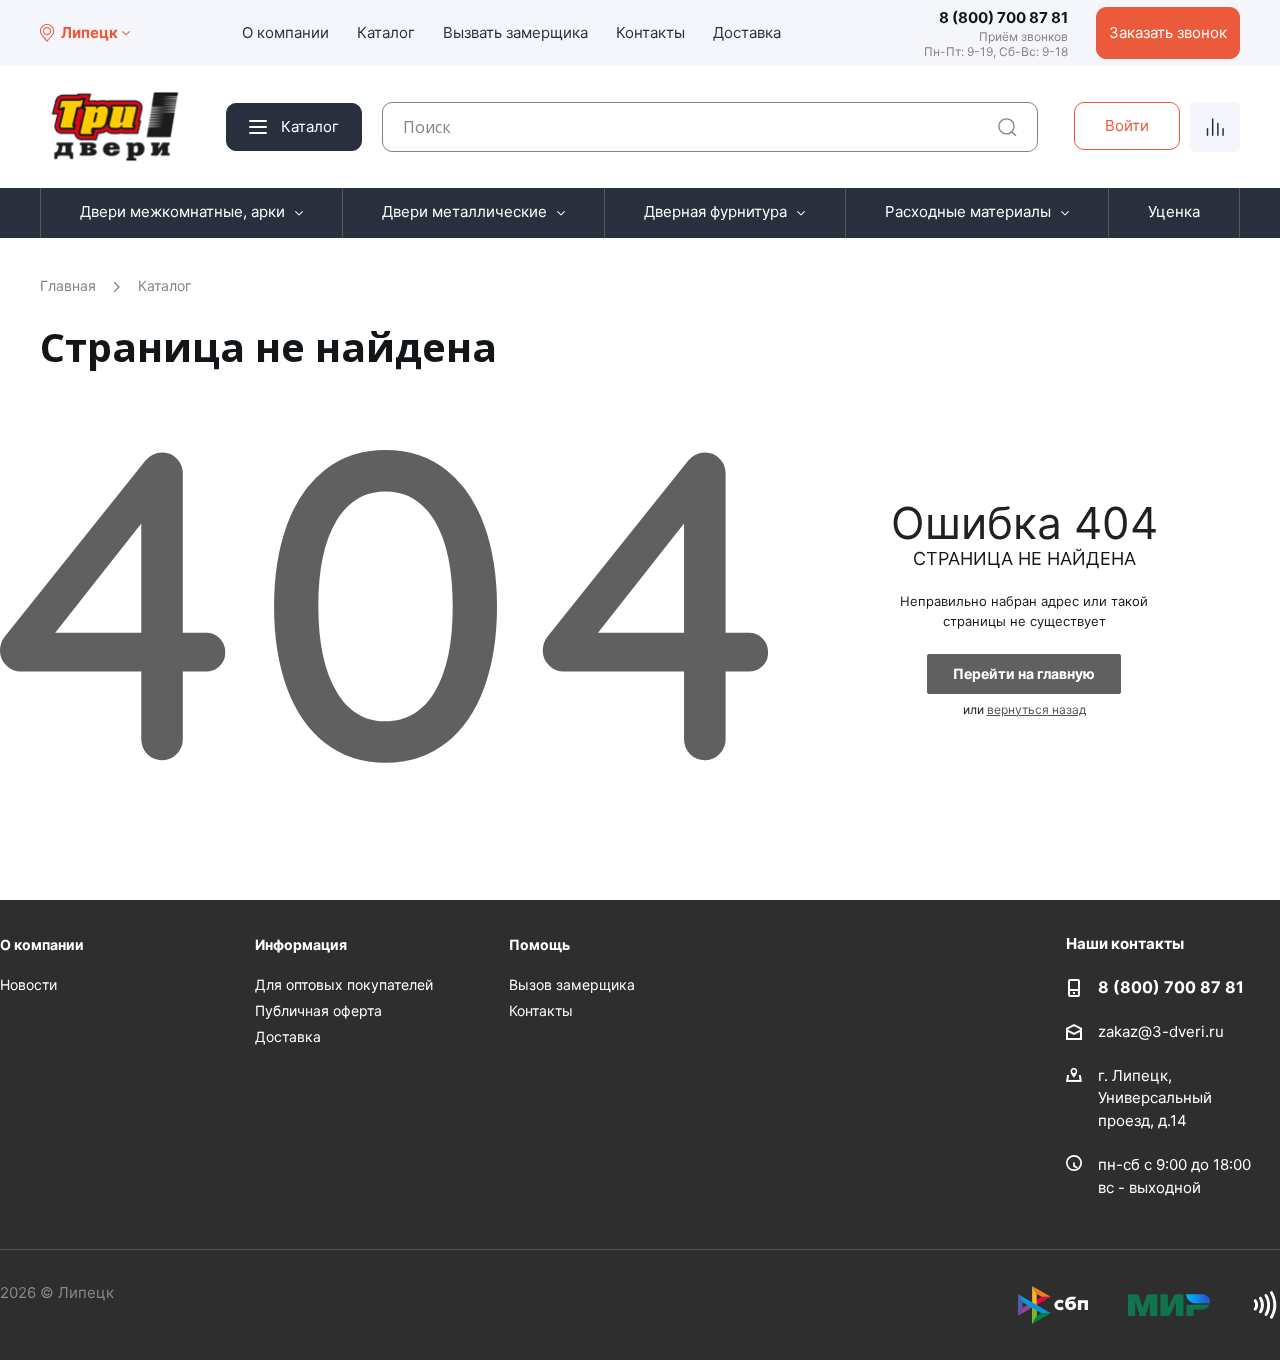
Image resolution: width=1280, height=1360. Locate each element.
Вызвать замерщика (515, 32)
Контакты (650, 32)
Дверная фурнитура (715, 211)
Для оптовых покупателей (344, 984)
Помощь (539, 944)
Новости (28, 984)
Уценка (1174, 211)
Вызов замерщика (572, 984)
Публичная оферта (318, 1010)
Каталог (386, 32)
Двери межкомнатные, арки (182, 211)
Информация (301, 944)
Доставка (747, 32)
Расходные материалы (968, 211)
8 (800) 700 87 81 (1003, 17)
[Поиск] (1007, 127)
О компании (285, 32)
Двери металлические (464, 211)
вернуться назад (1036, 709)
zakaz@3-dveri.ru (1161, 1030)
